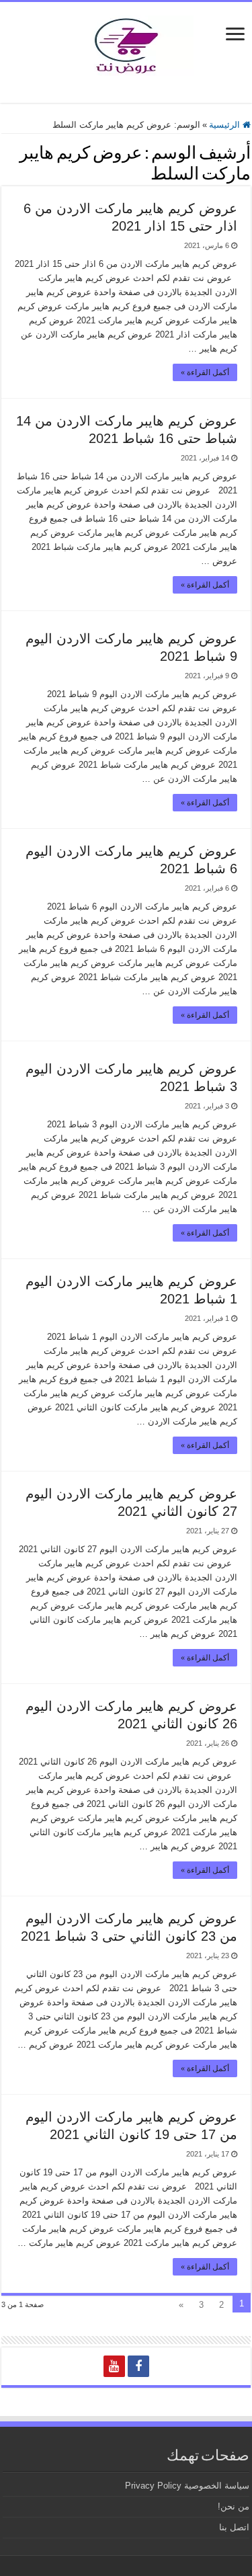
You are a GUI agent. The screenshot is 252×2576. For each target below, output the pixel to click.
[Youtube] (114, 2366)
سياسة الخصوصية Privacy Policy (187, 2486)
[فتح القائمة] (235, 35)
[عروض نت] (126, 43)
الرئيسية (226, 125)
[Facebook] (138, 2366)
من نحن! (234, 2506)
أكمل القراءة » (205, 372)
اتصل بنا (234, 2527)
